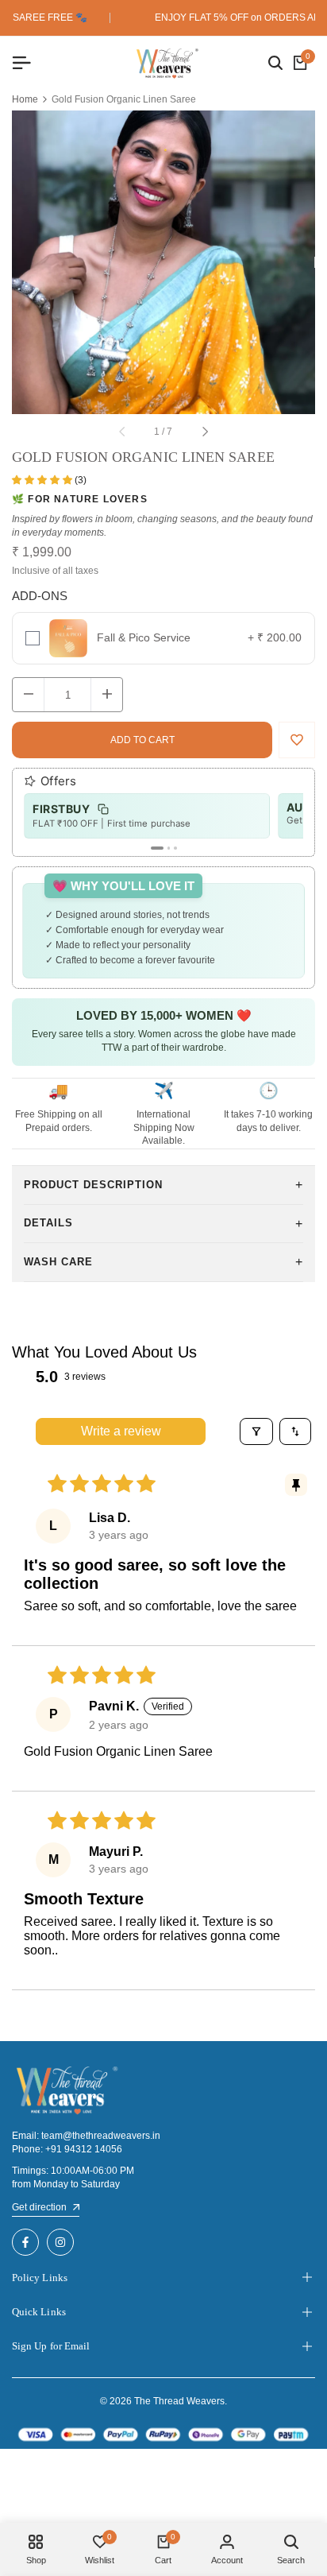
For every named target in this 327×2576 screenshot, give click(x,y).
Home (25, 100)
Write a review (121, 1431)
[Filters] (256, 1431)
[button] (43, 480)
